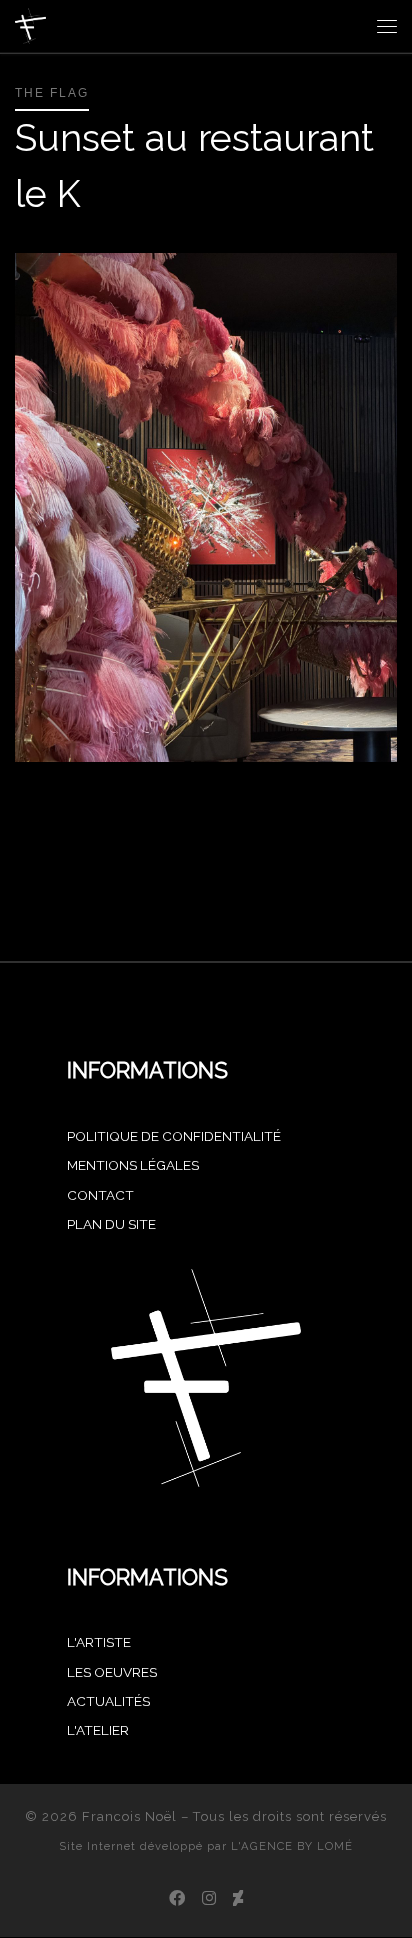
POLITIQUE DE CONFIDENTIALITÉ (174, 1136)
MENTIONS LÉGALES (133, 1165)
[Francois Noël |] (30, 24)
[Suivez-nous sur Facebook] (177, 1898)
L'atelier (98, 1730)
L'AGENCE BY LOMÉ (292, 1846)
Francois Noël (129, 1816)
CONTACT (100, 1195)
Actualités (108, 1701)
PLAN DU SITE (111, 1224)
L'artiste (99, 1642)
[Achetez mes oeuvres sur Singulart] (238, 1898)
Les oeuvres (112, 1672)
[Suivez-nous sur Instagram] (209, 1898)
